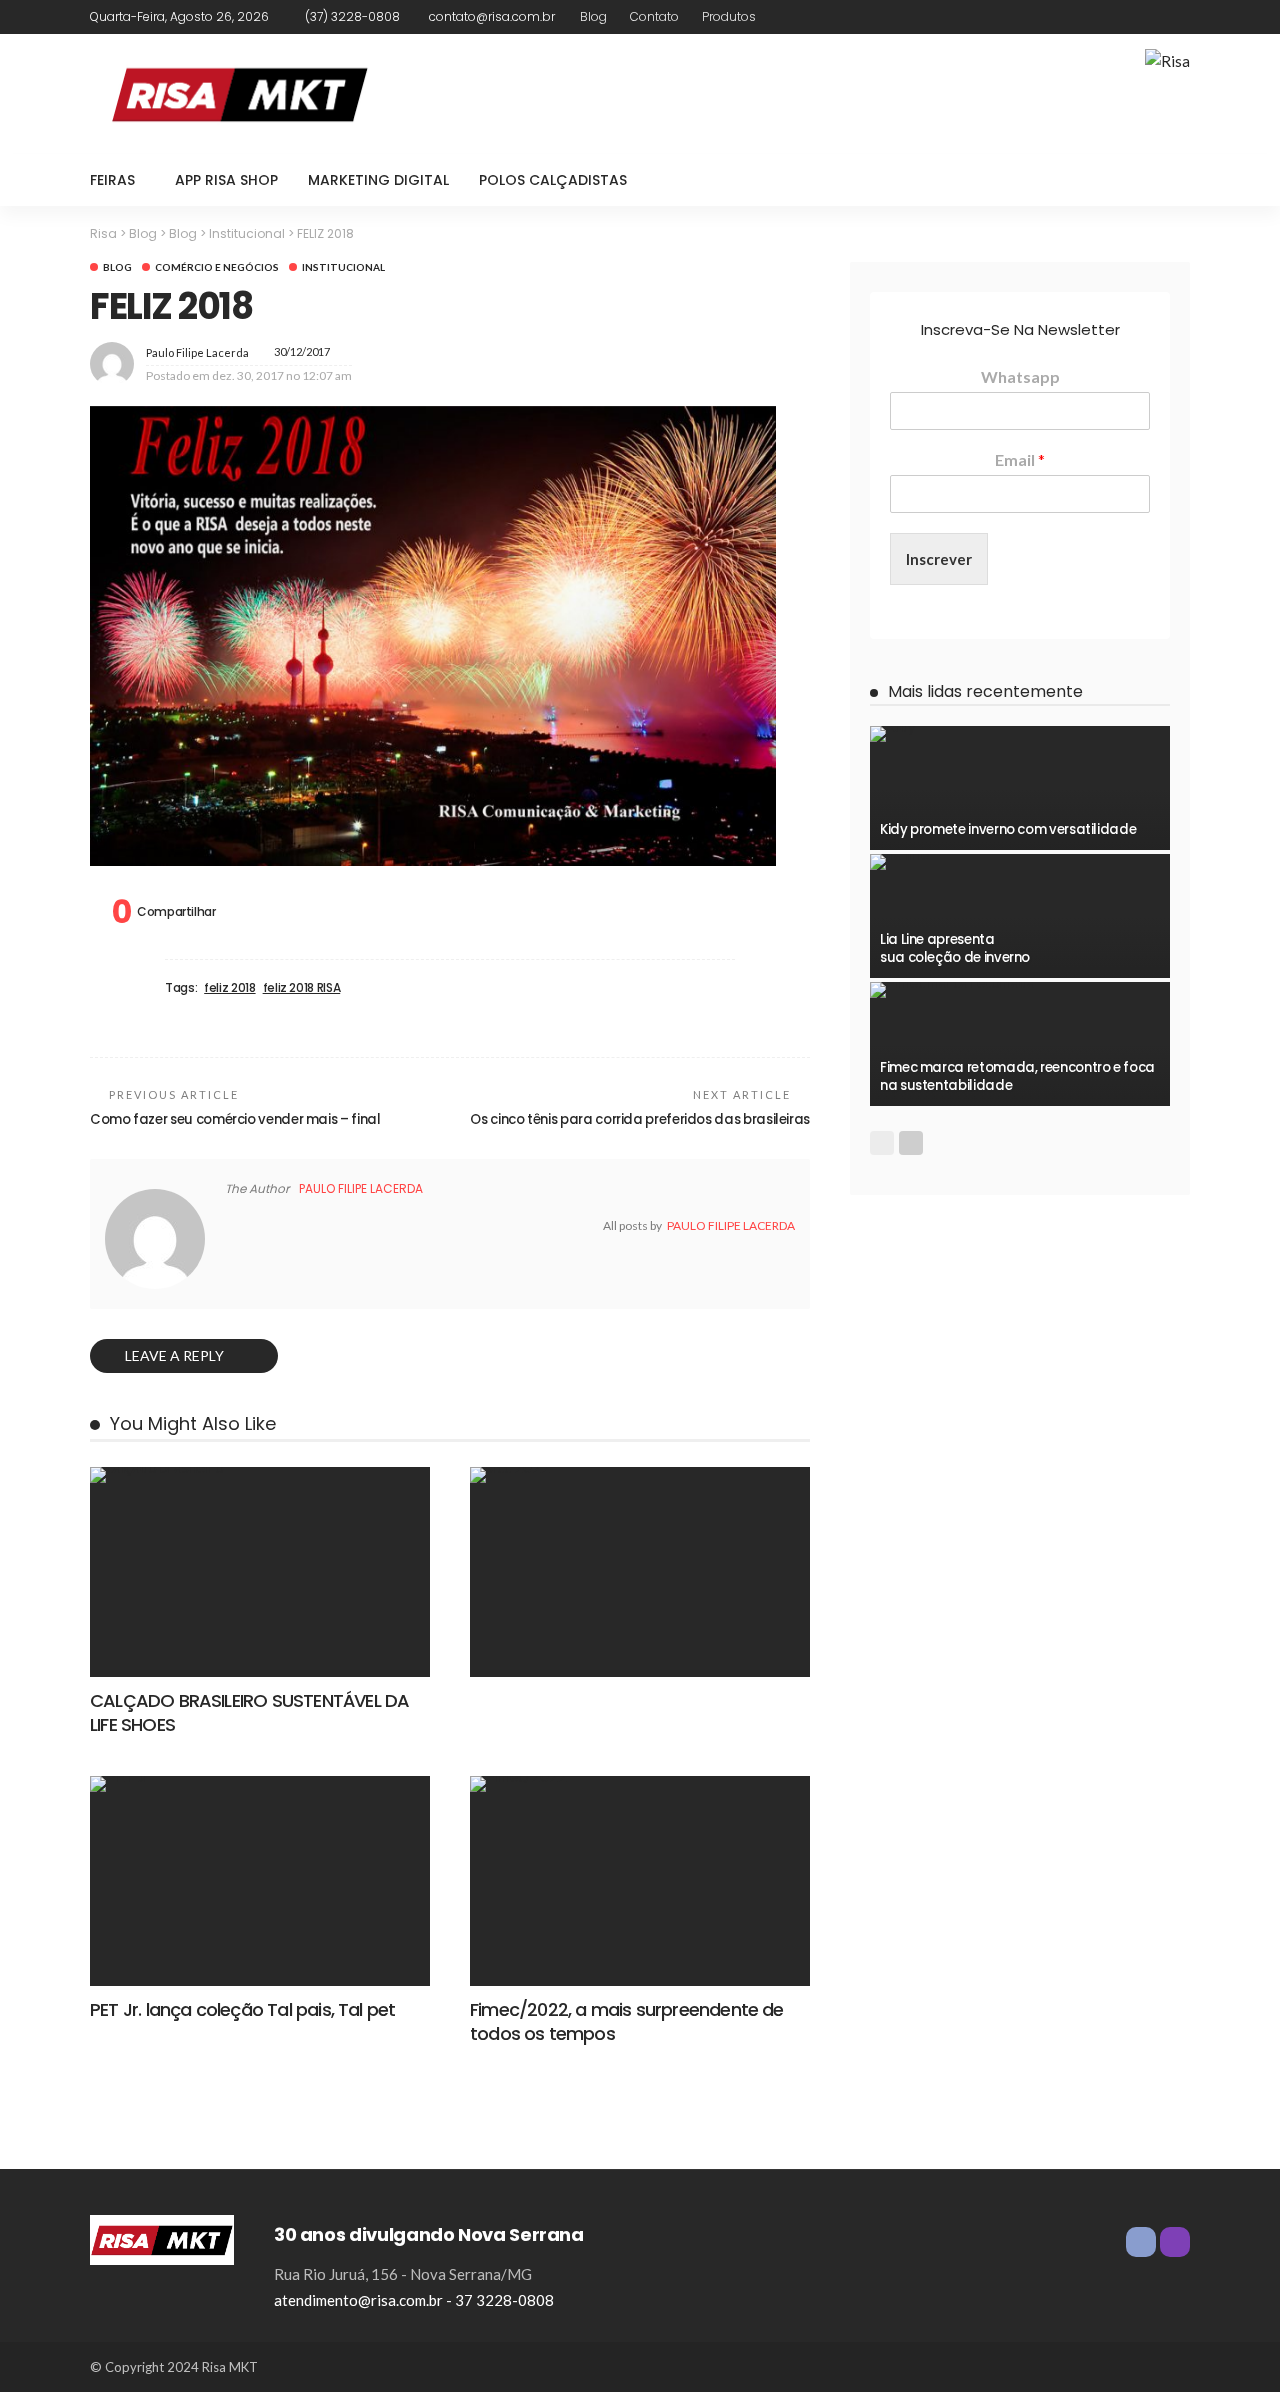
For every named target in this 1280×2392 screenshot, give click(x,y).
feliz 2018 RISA (302, 988)
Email (1020, 459)
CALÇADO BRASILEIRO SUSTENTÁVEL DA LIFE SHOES (249, 1712)
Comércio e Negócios (217, 267)
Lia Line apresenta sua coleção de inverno (955, 948)
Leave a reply (176, 1355)
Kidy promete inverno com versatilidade (1008, 829)
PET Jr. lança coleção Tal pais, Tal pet (242, 2009)
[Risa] (162, 2238)
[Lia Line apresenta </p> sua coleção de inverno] (1020, 862)
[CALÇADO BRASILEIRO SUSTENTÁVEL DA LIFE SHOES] (260, 1475)
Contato (654, 16)
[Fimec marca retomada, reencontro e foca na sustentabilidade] (1020, 990)
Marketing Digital (378, 180)
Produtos (729, 16)
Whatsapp (1020, 376)
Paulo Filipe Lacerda (197, 352)
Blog (593, 16)
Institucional (343, 267)
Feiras (112, 180)
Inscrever (939, 559)
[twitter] (255, 1226)
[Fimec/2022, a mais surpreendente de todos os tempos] (640, 1784)
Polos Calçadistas (553, 180)
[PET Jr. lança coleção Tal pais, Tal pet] (260, 1784)
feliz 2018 (229, 988)
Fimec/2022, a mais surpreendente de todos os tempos (627, 2021)
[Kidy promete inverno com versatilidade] (1020, 734)
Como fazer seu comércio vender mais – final (235, 1119)
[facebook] (1151, 17)
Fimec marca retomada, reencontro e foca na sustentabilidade (1017, 1076)
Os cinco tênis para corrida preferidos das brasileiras (640, 1119)
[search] (1164, 180)
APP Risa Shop (226, 180)
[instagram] (1177, 17)
